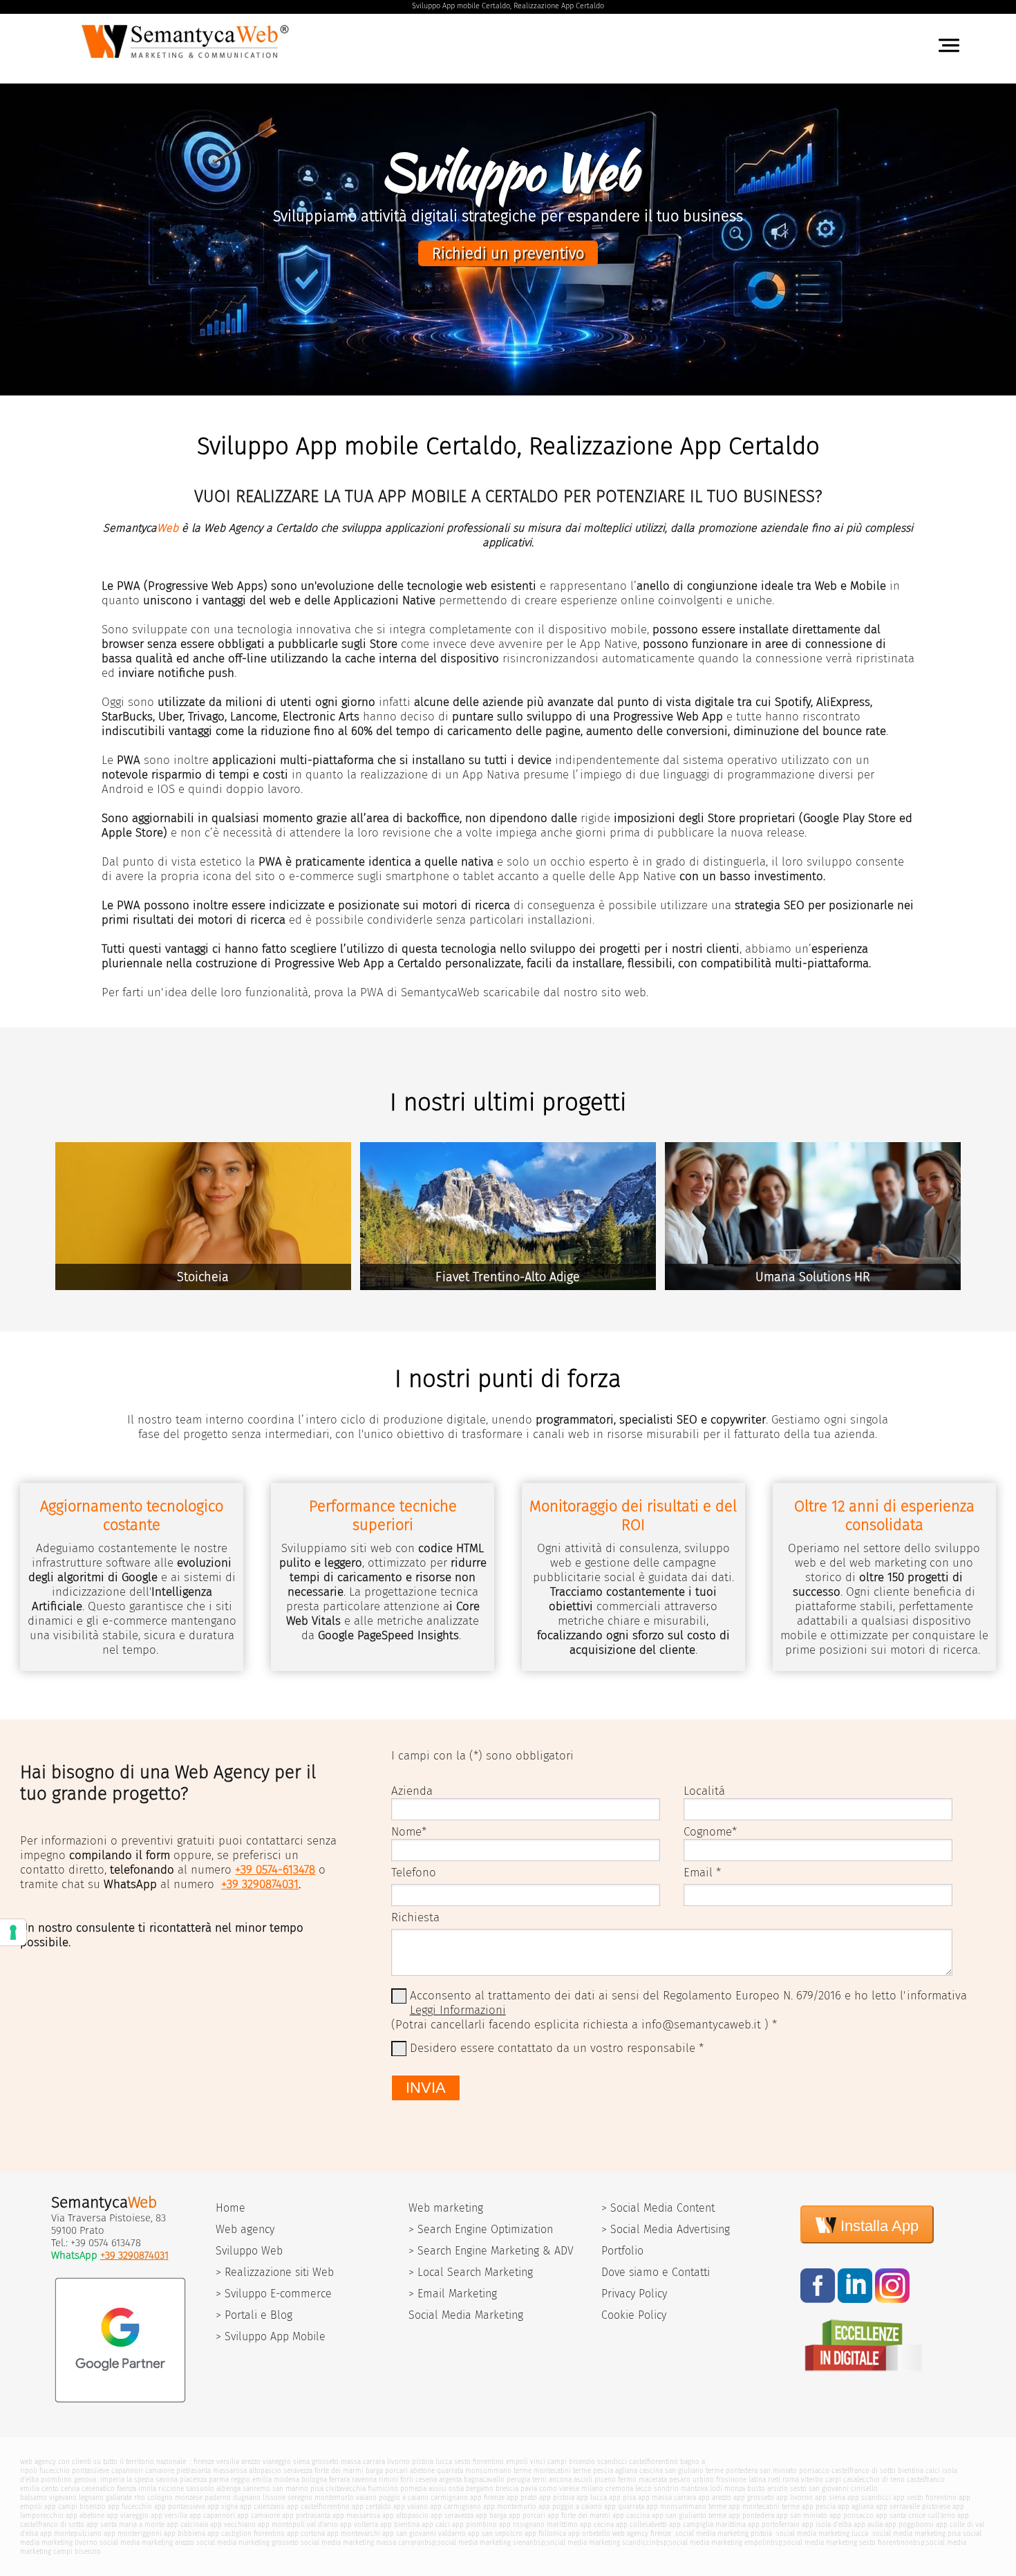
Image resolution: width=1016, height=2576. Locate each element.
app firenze (487, 2498)
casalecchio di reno (874, 2480)
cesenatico (98, 2489)
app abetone (85, 2516)
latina (757, 2480)
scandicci (612, 2462)
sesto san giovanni (819, 2489)
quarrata (450, 2471)
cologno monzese (175, 2498)
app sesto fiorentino (925, 2498)
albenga (228, 2489)
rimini (388, 2480)
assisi (438, 2489)
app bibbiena (185, 2533)
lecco (643, 2489)
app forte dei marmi (579, 2516)
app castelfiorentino (318, 2507)
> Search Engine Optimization (481, 2229)
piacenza (193, 2480)
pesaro (680, 2480)
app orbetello (589, 2533)
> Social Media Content (658, 2208)
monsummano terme (498, 2471)
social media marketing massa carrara (360, 2542)
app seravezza (452, 2516)
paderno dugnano (233, 2498)
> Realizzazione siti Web (275, 2272)
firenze (204, 2462)
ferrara (339, 2480)
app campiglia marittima (707, 2524)
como (548, 2489)
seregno (300, 2498)
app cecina (597, 2524)
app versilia (169, 2516)
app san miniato (802, 2516)
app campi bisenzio (75, 2507)
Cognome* (710, 1832)
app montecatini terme (764, 2507)
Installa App (877, 2226)
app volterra (359, 2524)
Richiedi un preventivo (508, 253)
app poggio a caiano (570, 2507)
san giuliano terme (694, 2471)
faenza (126, 2489)
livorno (398, 2462)
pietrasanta (194, 2471)
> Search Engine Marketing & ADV (491, 2251)
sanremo (256, 2489)
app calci (436, 2524)
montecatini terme (562, 2471)
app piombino (474, 2524)
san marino (290, 2489)
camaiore (160, 2471)
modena (286, 2480)
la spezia (140, 2480)
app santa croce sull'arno (915, 2516)
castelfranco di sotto (864, 2471)
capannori (127, 2471)
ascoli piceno (595, 2480)
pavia (529, 2489)
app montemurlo (510, 2507)
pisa (317, 2489)
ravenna (364, 2480)
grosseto (325, 2462)
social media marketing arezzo (147, 2542)
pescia (603, 2471)
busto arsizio (768, 2489)
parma (219, 2480)
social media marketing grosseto (247, 2542)
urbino (703, 2480)
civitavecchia (346, 2489)
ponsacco (814, 2471)
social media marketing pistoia (723, 2533)
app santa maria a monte (125, 2524)
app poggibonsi (909, 2524)
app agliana (856, 2507)
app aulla (868, 2524)
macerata (653, 2480)
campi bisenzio (571, 2462)
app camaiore (258, 2516)
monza (735, 2489)
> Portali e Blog (254, 2315)
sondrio (666, 2489)
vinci (538, 2462)
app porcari (527, 2516)
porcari (396, 2471)
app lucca (592, 2498)
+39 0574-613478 (275, 1870)
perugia (518, 2480)
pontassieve (91, 2471)
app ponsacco (852, 2516)
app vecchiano (233, 2524)
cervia (70, 2489)
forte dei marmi (339, 2471)
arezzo (251, 2462)
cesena (426, 2480)
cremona (619, 2489)
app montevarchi (354, 2533)
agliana (626, 2471)
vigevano (63, 2498)
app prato (522, 2498)
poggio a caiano (404, 2498)
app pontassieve (180, 2507)
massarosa (230, 2471)
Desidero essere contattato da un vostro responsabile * (557, 2048)
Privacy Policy (634, 2294)
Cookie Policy (634, 2315)
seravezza (298, 2471)
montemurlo (334, 2498)
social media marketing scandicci (599, 2542)
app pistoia (557, 2498)
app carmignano (455, 2507)
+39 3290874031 (260, 1884)
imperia (112, 2480)
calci (933, 2471)
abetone (422, 2471)
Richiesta (415, 1917)
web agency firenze (642, 2533)
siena (301, 2462)
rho (140, 2498)
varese (569, 2489)
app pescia (819, 2507)
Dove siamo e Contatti (656, 2272)
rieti (774, 2480)
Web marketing (446, 2208)
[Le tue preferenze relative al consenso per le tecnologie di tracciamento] (13, 1932)
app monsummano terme (686, 2507)
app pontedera (751, 2516)
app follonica (545, 2533)
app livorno (794, 2498)
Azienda (412, 1791)
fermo (627, 2480)
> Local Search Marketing (471, 2272)
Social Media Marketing (466, 2315)
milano (592, 2489)
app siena (830, 2498)
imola (147, 2489)
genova (85, 2480)
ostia (456, 2489)
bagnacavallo (484, 2480)
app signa (223, 2507)
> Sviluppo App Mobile (271, 2336)
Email (698, 1873)
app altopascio (405, 2516)
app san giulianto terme (689, 2516)
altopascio (265, 2471)
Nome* (409, 1832)
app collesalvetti (641, 2524)
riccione (171, 2489)
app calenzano (262, 2507)
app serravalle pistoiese (913, 2507)
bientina (911, 2471)
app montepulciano (71, 2533)
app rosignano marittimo (538, 2524)
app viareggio (128, 2516)
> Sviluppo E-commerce (274, 2294)
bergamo (480, 2489)
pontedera (742, 2471)
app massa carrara (667, 2498)
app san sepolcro (495, 2533)
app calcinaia (187, 2524)
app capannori (212, 2516)
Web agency (245, 2229)
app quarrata (624, 2507)
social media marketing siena (483, 2542)
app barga (491, 2516)
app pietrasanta (306, 2516)
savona (167, 2480)
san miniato (778, 2471)
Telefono (414, 1873)
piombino (56, 2480)
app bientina (400, 2524)
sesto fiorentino (479, 2462)
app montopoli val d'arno (298, 2524)
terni (539, 2480)
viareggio (277, 2462)
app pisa (622, 2498)
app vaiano (411, 2507)
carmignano (449, 2498)
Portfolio (622, 2251)
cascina (651, 2471)
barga (374, 2471)
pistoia (423, 2462)
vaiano (366, 2498)
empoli (517, 2462)
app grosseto (754, 2498)
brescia (507, 2489)
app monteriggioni (133, 2533)
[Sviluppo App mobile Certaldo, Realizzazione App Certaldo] (188, 62)
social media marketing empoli (718, 2542)
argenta (450, 2480)
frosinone (731, 2480)
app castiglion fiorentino (246, 2533)
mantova (694, 2489)
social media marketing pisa (915, 2533)
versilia (228, 2462)
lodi (716, 2489)
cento (50, 2489)
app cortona (306, 2533)
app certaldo (371, 2507)
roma (791, 2480)
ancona (560, 2480)
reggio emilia (251, 2480)
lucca (444, 2462)
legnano (91, 2498)
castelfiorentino (653, 2462)
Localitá (704, 1791)
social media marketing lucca (821, 2533)
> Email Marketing (453, 2294)
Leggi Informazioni (458, 2010)
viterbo (812, 2480)
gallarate (119, 2498)
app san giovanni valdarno (424, 2533)
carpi (833, 2480)
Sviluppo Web (249, 2251)
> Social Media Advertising (666, 2229)
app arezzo (715, 2498)
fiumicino (383, 2489)
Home (231, 2208)
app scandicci (869, 2498)
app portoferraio (774, 2524)
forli (407, 2480)
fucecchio (55, 2471)
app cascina (631, 2516)
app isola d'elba (827, 2524)
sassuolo (200, 2489)
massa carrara (363, 2462)
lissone (274, 2498)
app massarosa (356, 2516)
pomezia (413, 2489)
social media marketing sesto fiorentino (846, 2542)
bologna (314, 2480)
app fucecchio (130, 2507)
